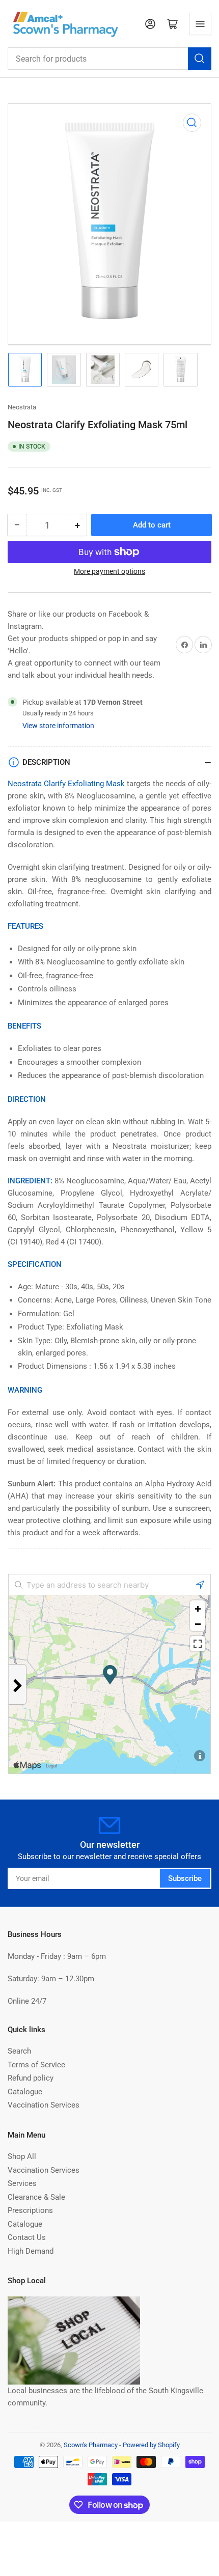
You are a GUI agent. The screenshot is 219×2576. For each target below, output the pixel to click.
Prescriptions (30, 2210)
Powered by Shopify (151, 2445)
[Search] (200, 59)
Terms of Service (36, 2065)
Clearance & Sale (36, 2197)
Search (19, 2051)
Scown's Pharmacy (91, 2445)
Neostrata (22, 407)
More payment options (109, 571)
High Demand (31, 2251)
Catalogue (25, 2092)
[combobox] (109, 59)
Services (22, 2183)
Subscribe (185, 1878)
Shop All (22, 2156)
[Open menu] (200, 24)
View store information (58, 726)
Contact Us (27, 2237)
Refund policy (31, 2078)
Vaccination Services (44, 2105)
